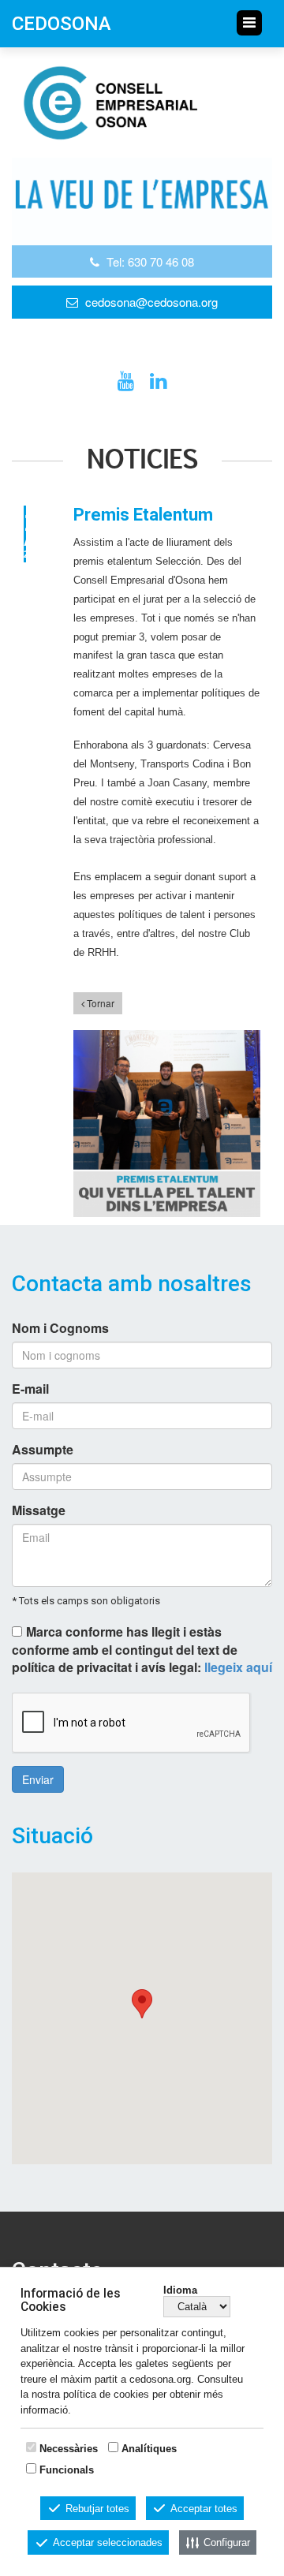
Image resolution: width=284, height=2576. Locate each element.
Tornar (99, 1003)
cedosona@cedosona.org (151, 302)
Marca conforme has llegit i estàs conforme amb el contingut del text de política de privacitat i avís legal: (142, 1650)
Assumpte (43, 1450)
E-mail (30, 1389)
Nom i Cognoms (60, 1328)
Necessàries (69, 2449)
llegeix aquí (238, 1667)
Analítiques (149, 2449)
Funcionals (67, 2470)
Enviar (38, 1779)
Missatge (39, 1510)
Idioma (180, 2290)
